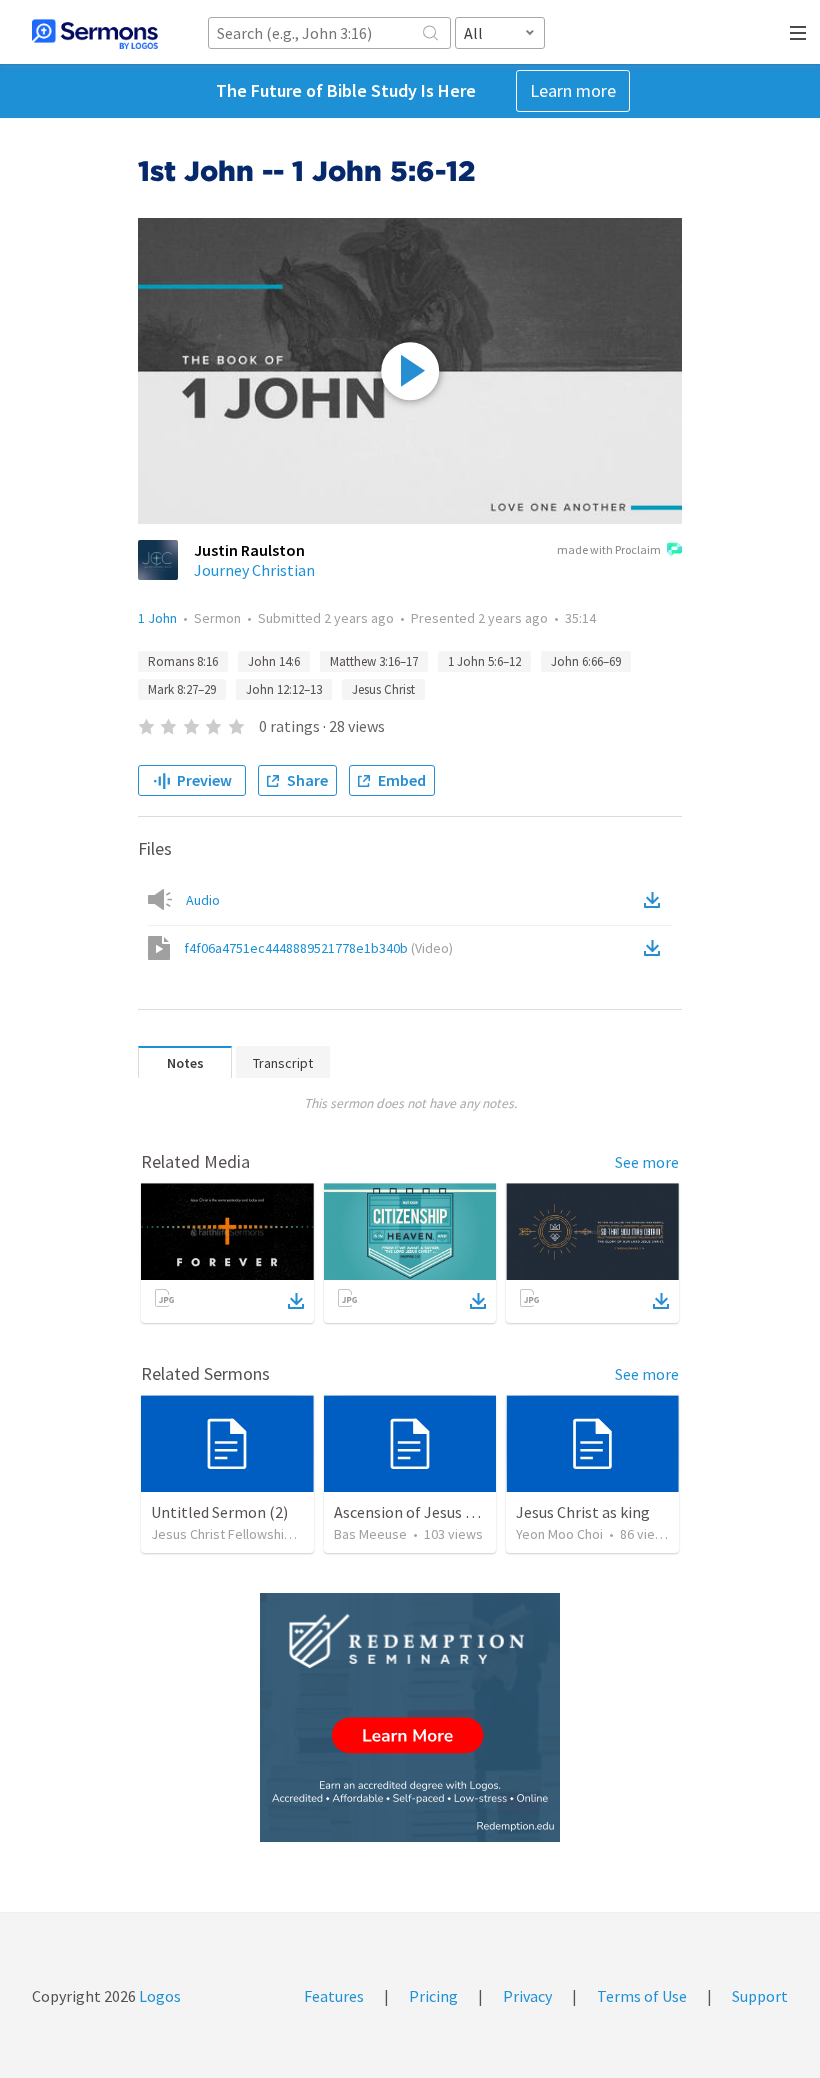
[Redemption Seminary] (410, 1717)
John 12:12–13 (284, 689)
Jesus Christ (383, 689)
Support (760, 1996)
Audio (203, 900)
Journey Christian (254, 570)
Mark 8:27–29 (182, 689)
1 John (157, 618)
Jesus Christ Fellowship (221, 1534)
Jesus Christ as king (583, 1512)
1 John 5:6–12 (484, 661)
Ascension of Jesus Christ (420, 1512)
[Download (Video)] (656, 948)
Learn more (573, 90)
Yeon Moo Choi (559, 1534)
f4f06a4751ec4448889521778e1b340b (318, 948)
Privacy (527, 1996)
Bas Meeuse (370, 1534)
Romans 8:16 (183, 661)
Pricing (433, 1996)
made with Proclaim (609, 549)
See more (647, 1162)
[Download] (296, 1301)
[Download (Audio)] (656, 900)
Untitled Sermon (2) (219, 1512)
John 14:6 (274, 661)
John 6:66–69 (586, 661)
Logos (158, 1996)
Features (334, 1996)
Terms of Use (642, 1996)
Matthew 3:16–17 (374, 661)
